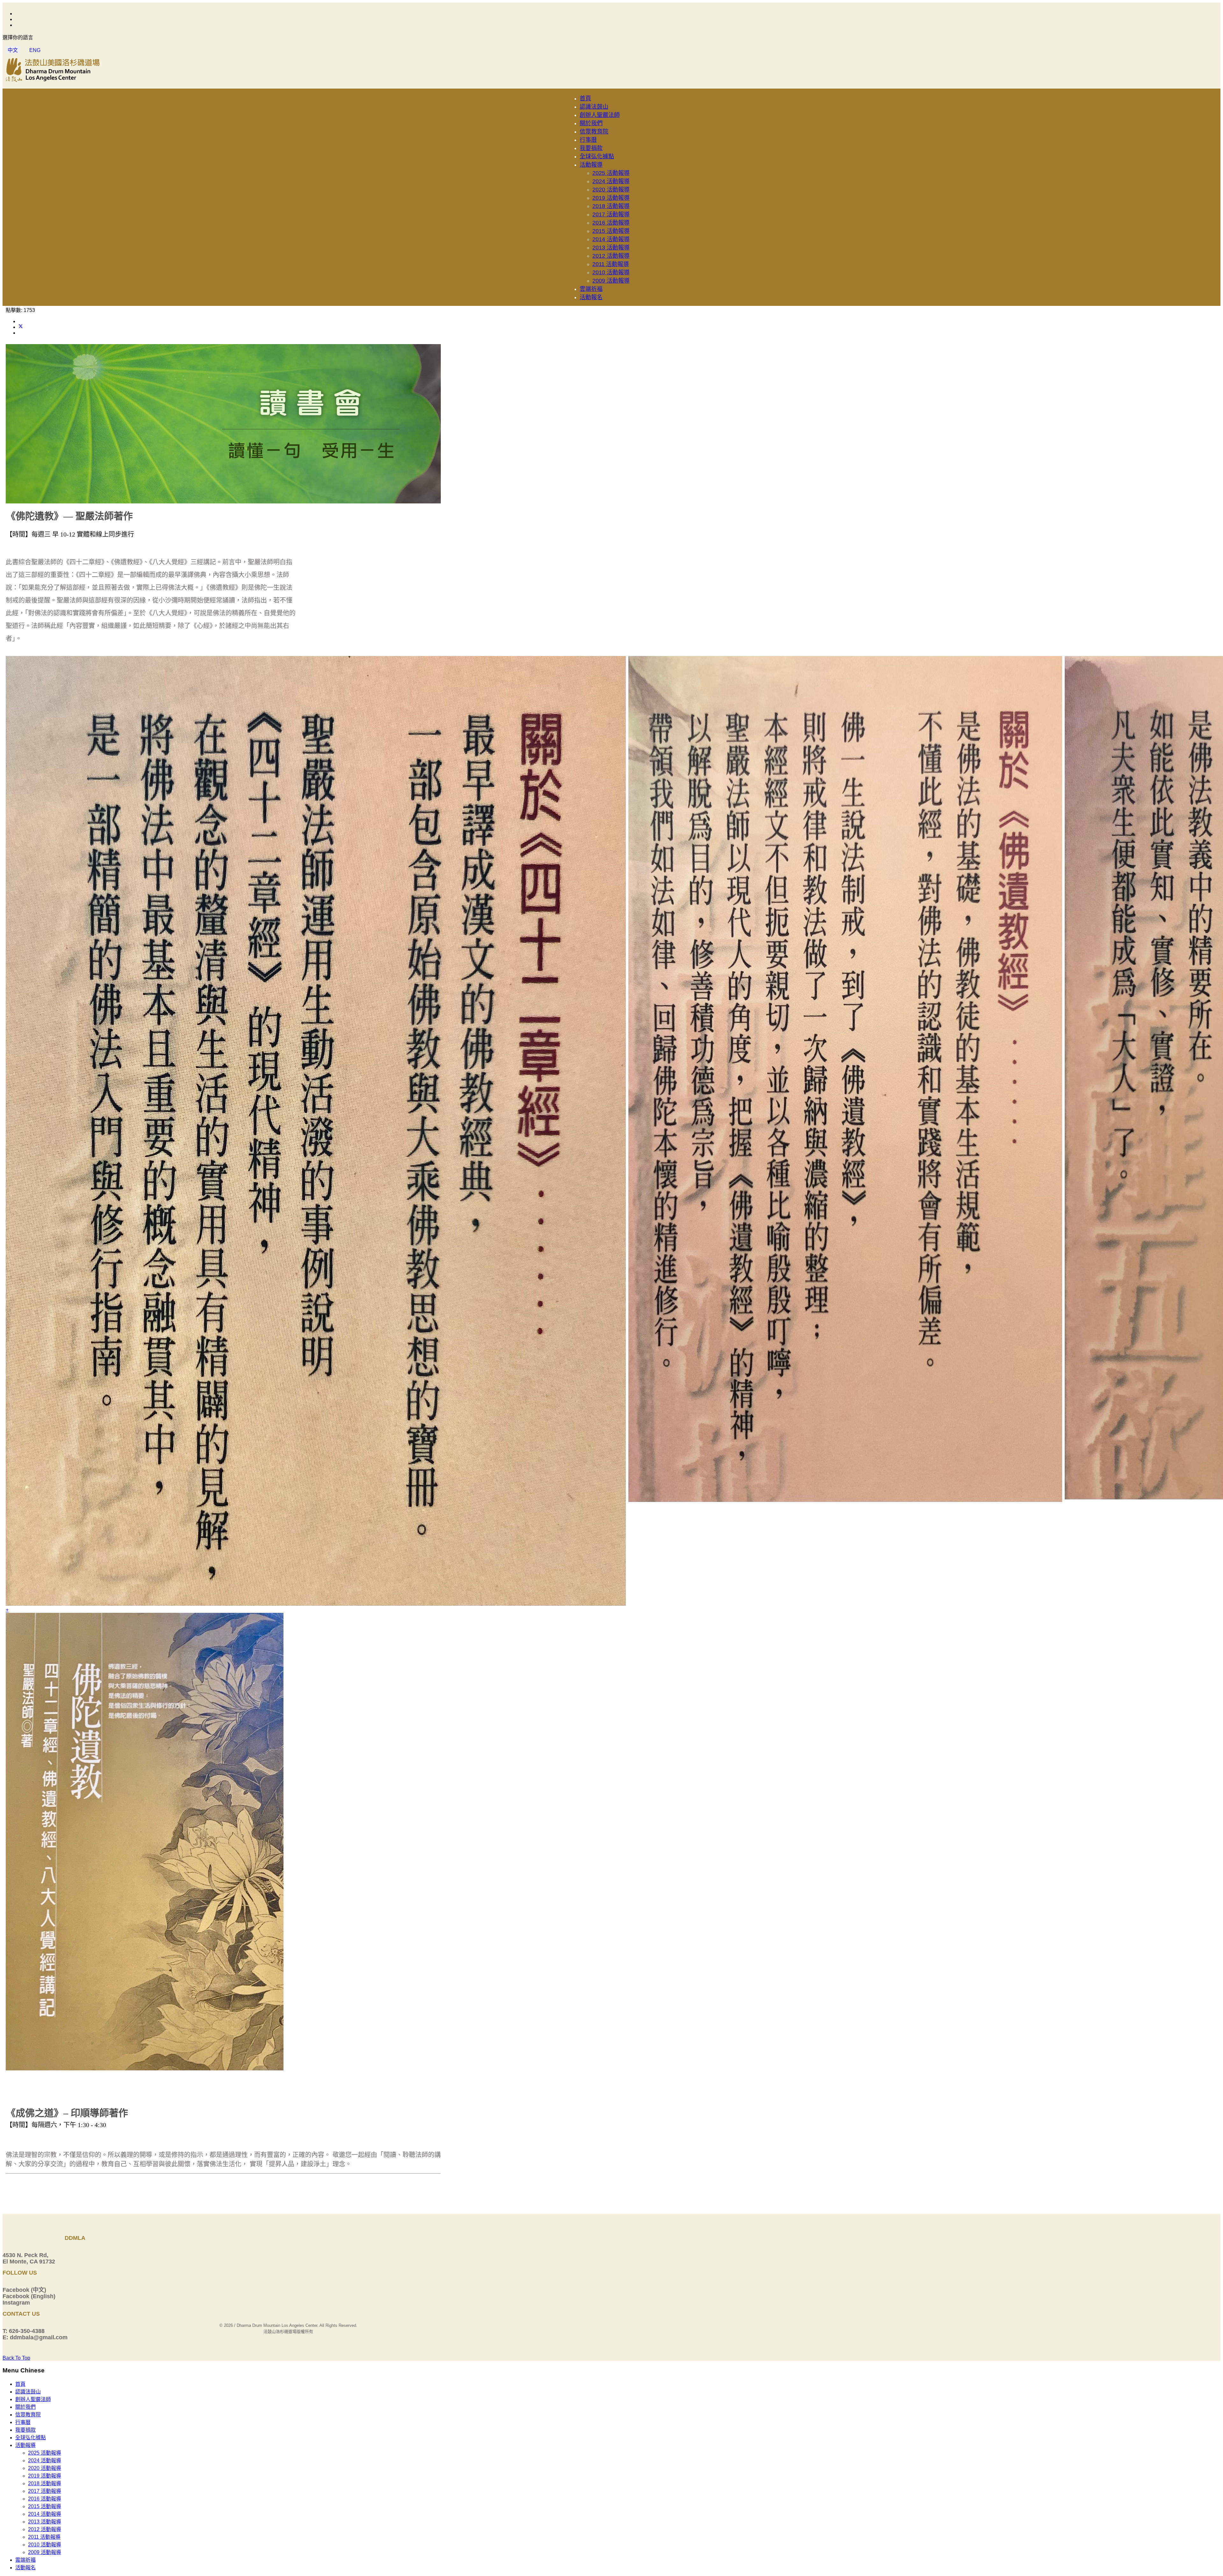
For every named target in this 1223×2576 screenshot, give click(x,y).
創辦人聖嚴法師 (600, 115)
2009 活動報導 (611, 281)
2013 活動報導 (611, 248)
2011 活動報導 (611, 264)
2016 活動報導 (611, 223)
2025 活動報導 (611, 173)
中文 (13, 50)
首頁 (585, 98)
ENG (35, 50)
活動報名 (591, 297)
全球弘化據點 (597, 156)
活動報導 (591, 165)
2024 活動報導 (611, 181)
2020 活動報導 (611, 190)
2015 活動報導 (611, 231)
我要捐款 (591, 148)
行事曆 (588, 140)
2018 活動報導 (611, 206)
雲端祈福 (591, 289)
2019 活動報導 (611, 198)
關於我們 (591, 123)
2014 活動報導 (611, 239)
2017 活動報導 (611, 214)
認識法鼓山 (594, 107)
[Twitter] (21, 327)
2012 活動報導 (611, 256)
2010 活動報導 (611, 272)
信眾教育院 (594, 132)
